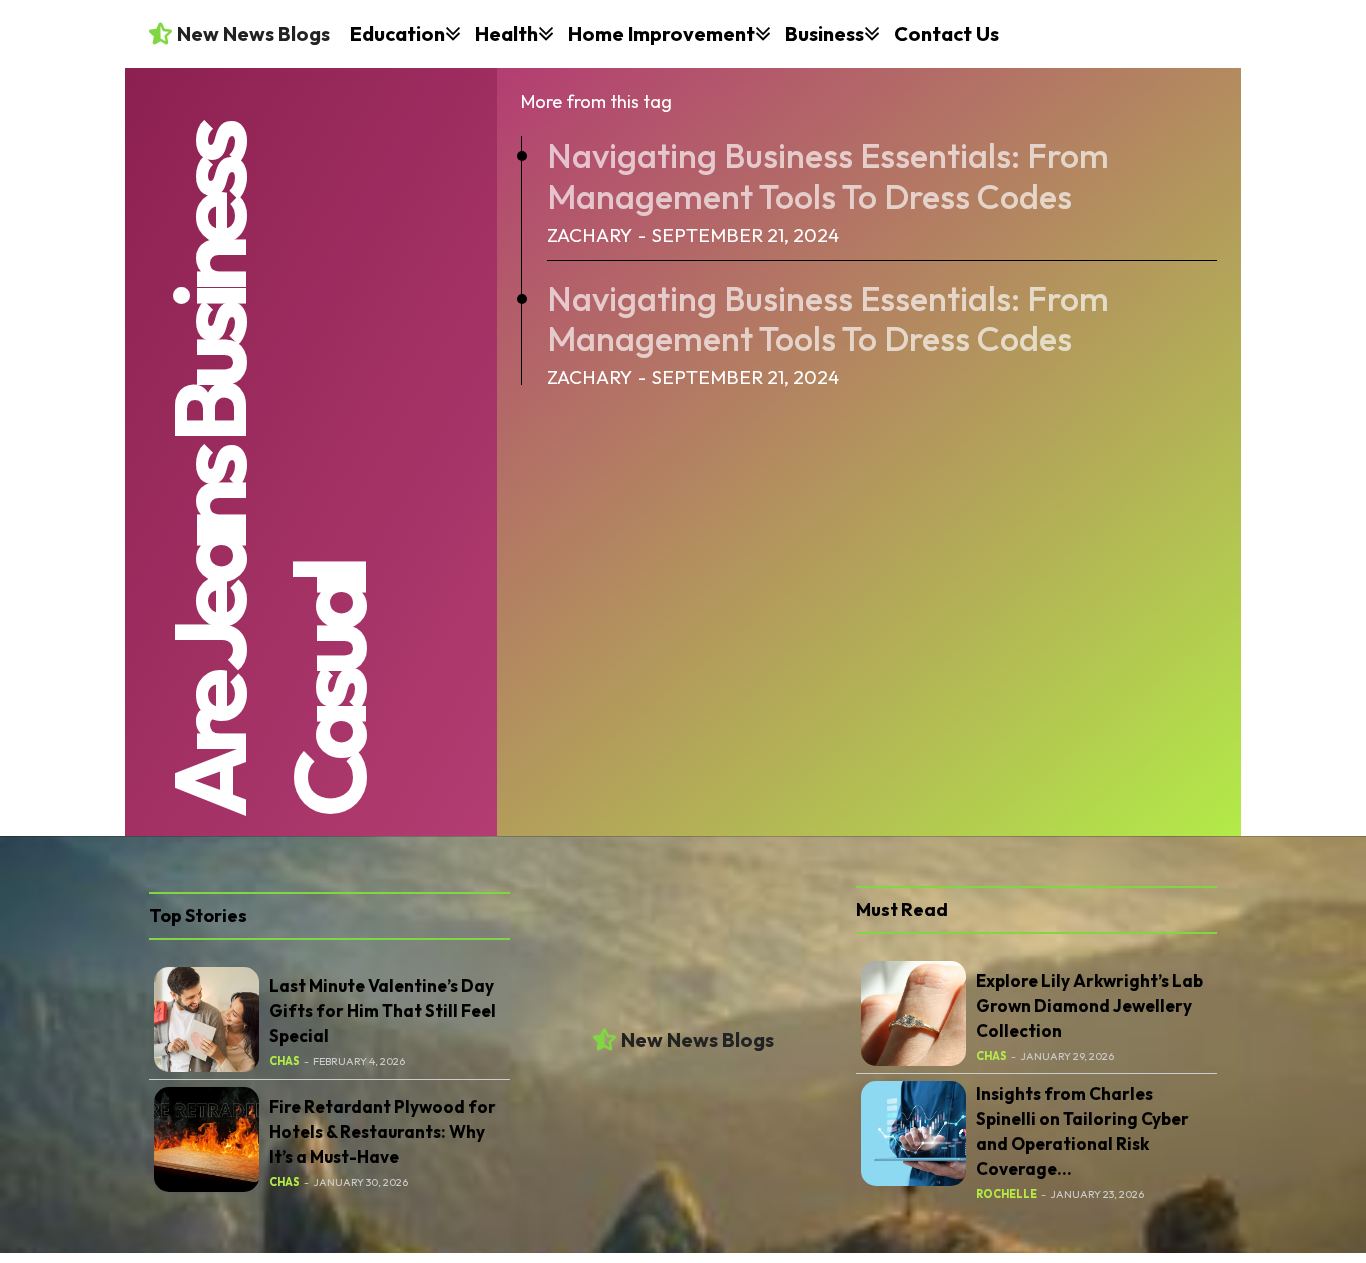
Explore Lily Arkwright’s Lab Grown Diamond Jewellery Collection (1089, 1005)
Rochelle (1006, 1194)
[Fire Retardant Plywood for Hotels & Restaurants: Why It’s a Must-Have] (206, 1139)
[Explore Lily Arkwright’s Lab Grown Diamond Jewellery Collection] (913, 1013)
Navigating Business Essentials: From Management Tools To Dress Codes (828, 176)
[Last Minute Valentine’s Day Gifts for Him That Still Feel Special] (206, 1019)
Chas (284, 1061)
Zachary (589, 235)
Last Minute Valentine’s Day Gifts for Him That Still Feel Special (382, 1010)
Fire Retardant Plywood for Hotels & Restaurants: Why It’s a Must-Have (382, 1131)
